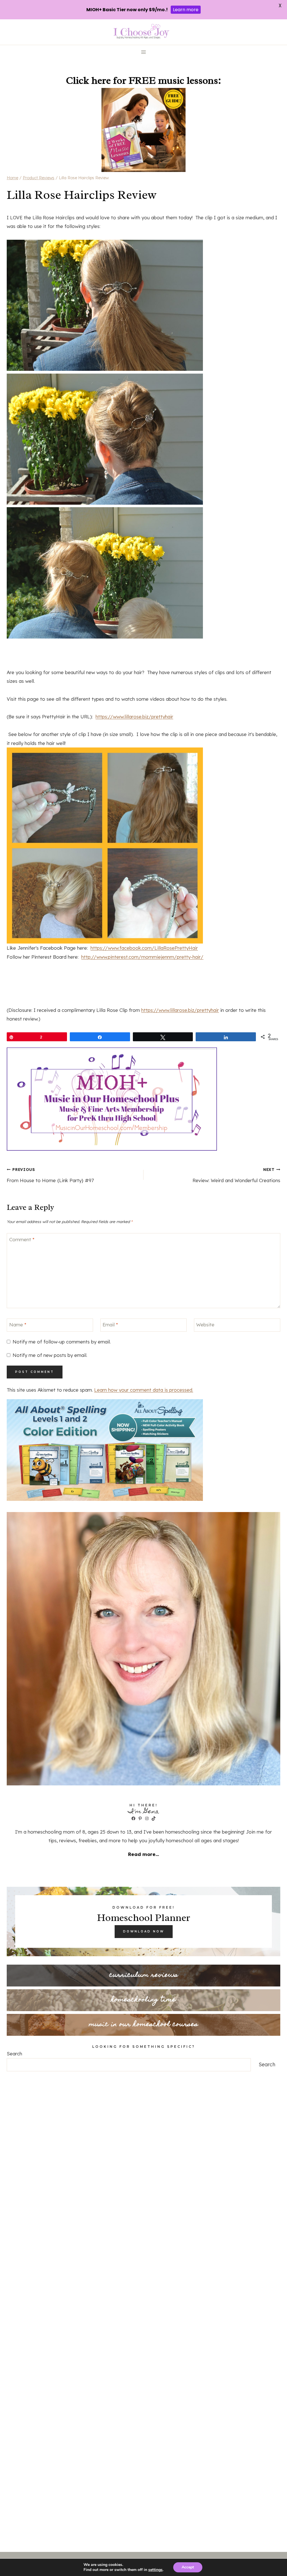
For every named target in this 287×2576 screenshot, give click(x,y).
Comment (22, 1239)
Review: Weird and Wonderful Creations (236, 1175)
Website (205, 1325)
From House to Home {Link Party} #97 (50, 1175)
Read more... (143, 1854)
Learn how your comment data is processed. (144, 1390)
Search (14, 2054)
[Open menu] (144, 52)
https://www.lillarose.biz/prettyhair (134, 717)
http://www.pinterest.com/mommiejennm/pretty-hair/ (142, 957)
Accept (188, 2567)
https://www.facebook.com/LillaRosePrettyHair (144, 948)
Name (18, 1325)
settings (155, 2570)
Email (110, 1325)
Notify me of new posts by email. (50, 1355)
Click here (88, 80)
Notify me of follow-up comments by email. (62, 1342)
